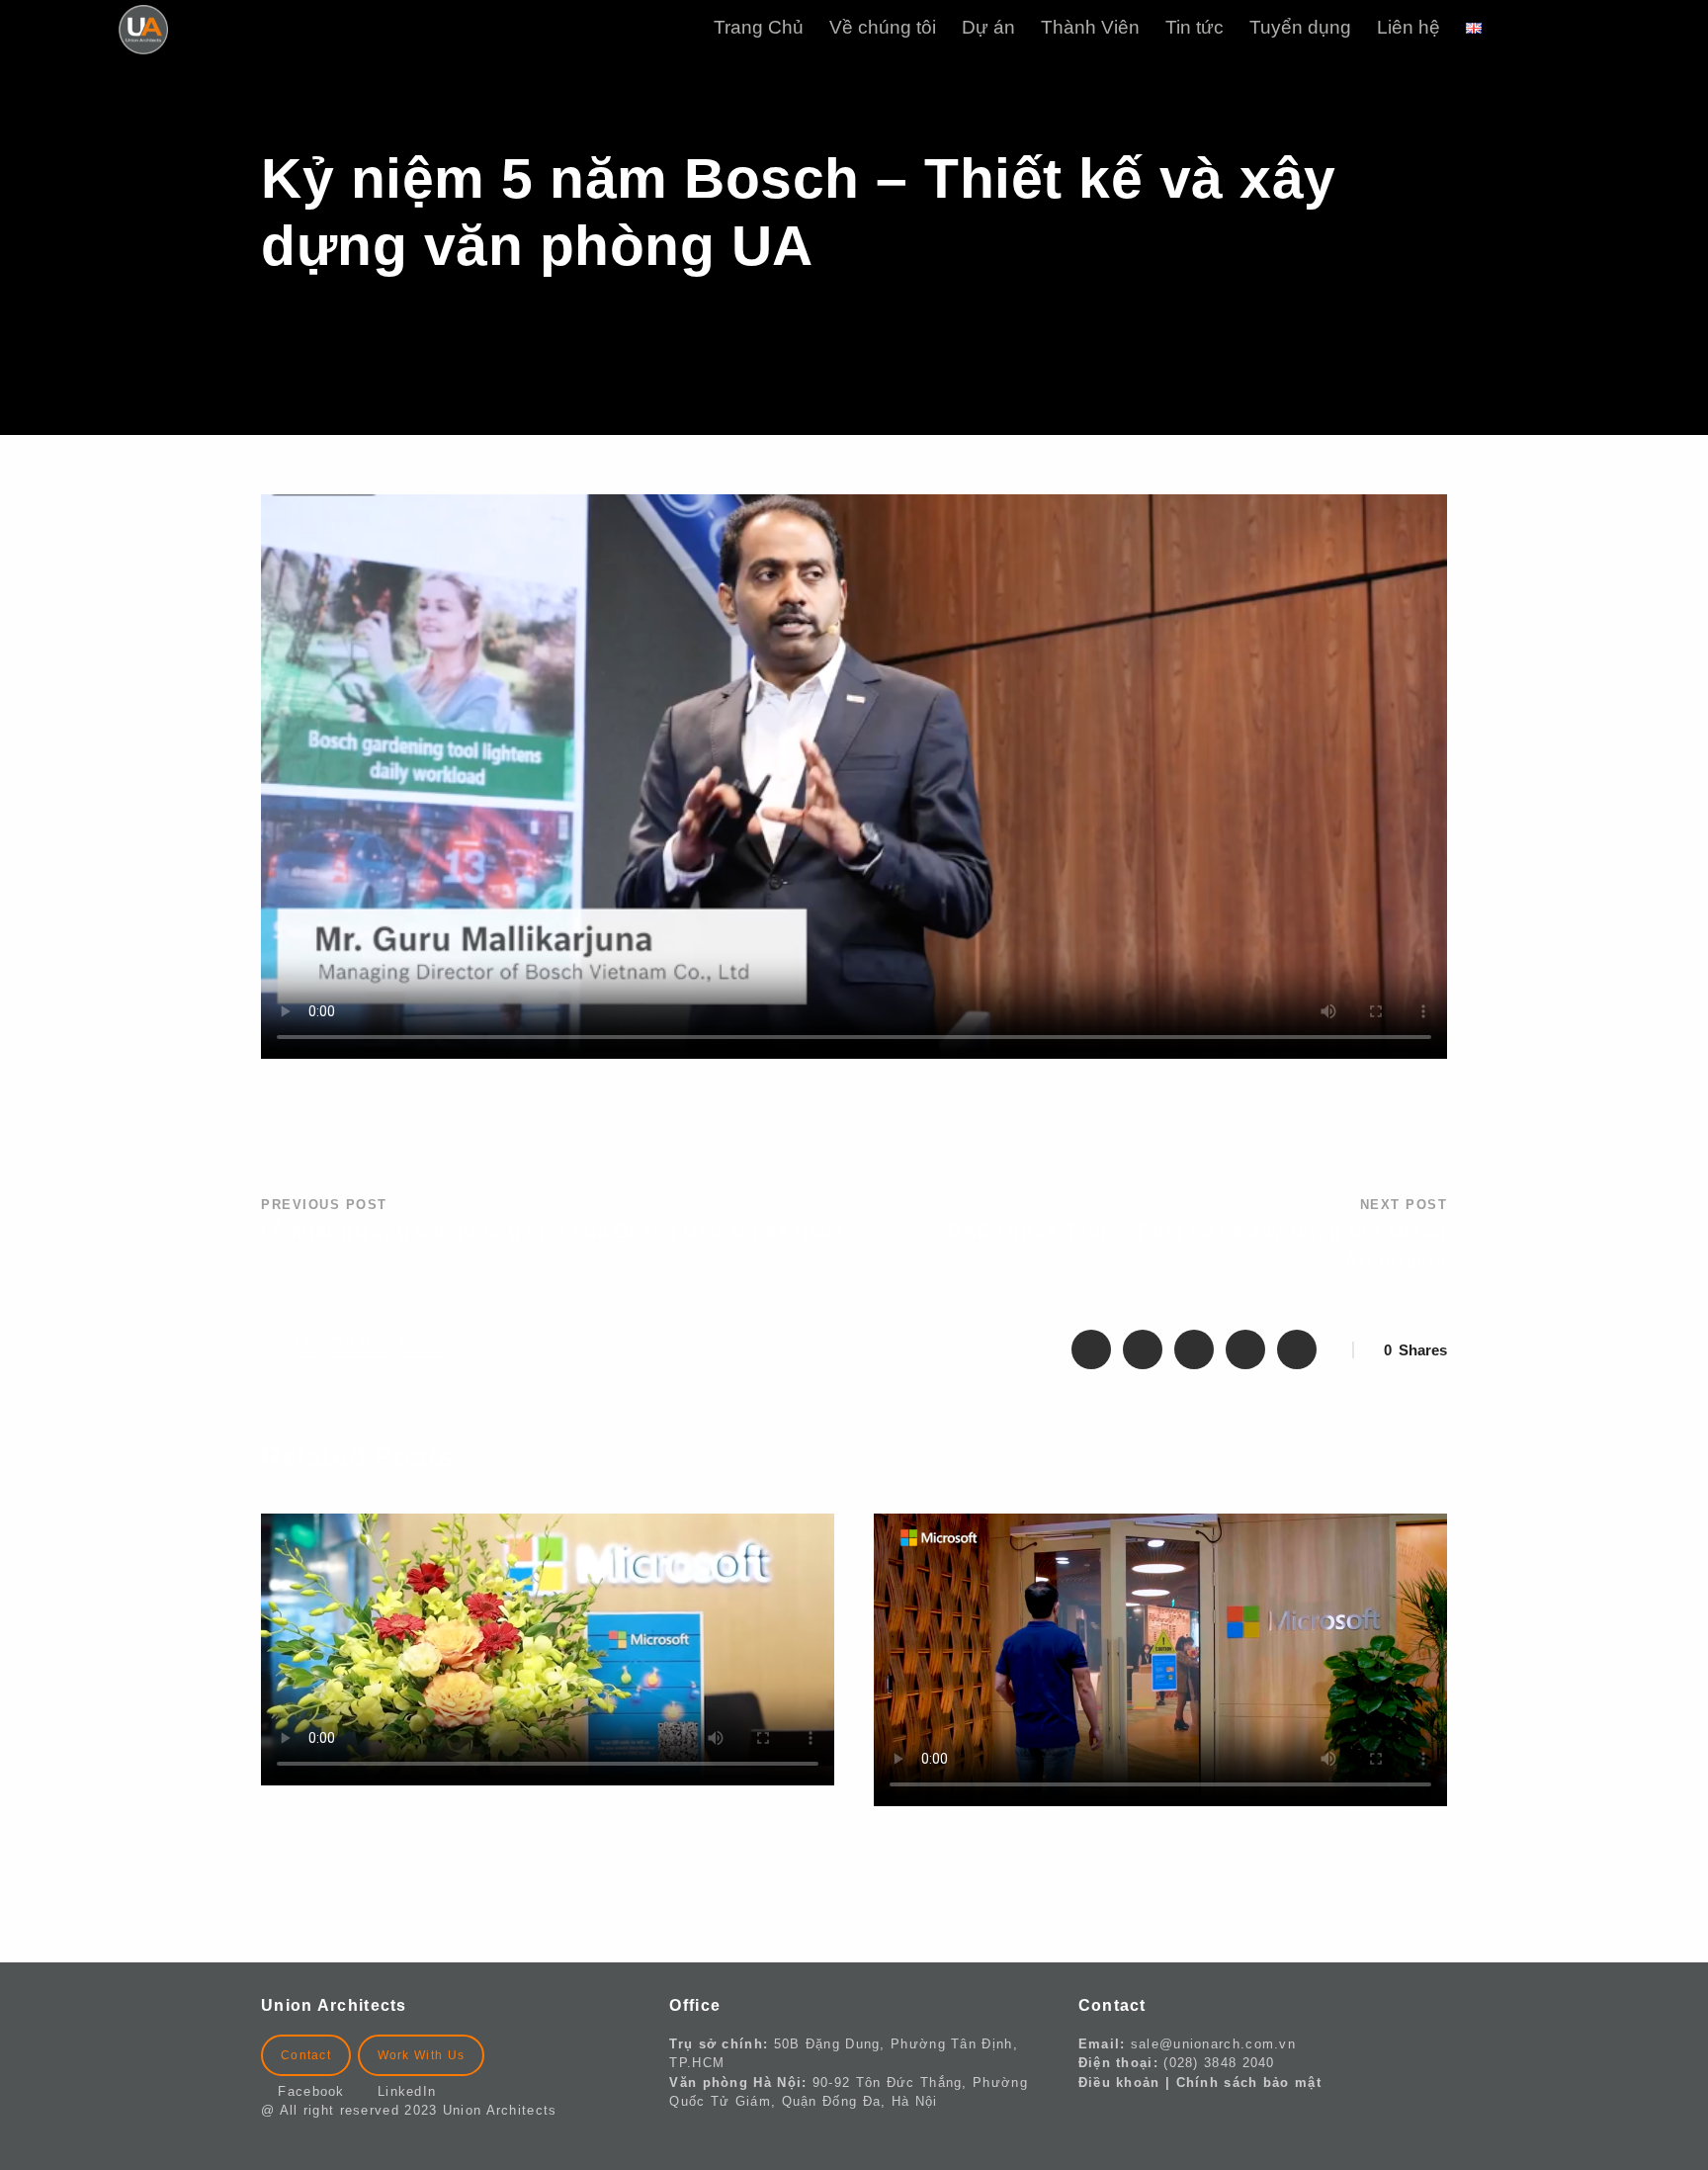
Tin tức (1195, 27)
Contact (306, 2055)
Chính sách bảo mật (1249, 2083)
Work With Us (422, 2055)
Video (425, 1343)
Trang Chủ (759, 27)
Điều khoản (1119, 2083)
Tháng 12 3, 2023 (327, 1822)
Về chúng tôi (883, 27)
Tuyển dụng (1300, 27)
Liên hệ (1409, 27)
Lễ (306, 1343)
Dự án (988, 27)
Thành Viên (1090, 27)
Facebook (319, 2091)
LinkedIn (407, 2091)
